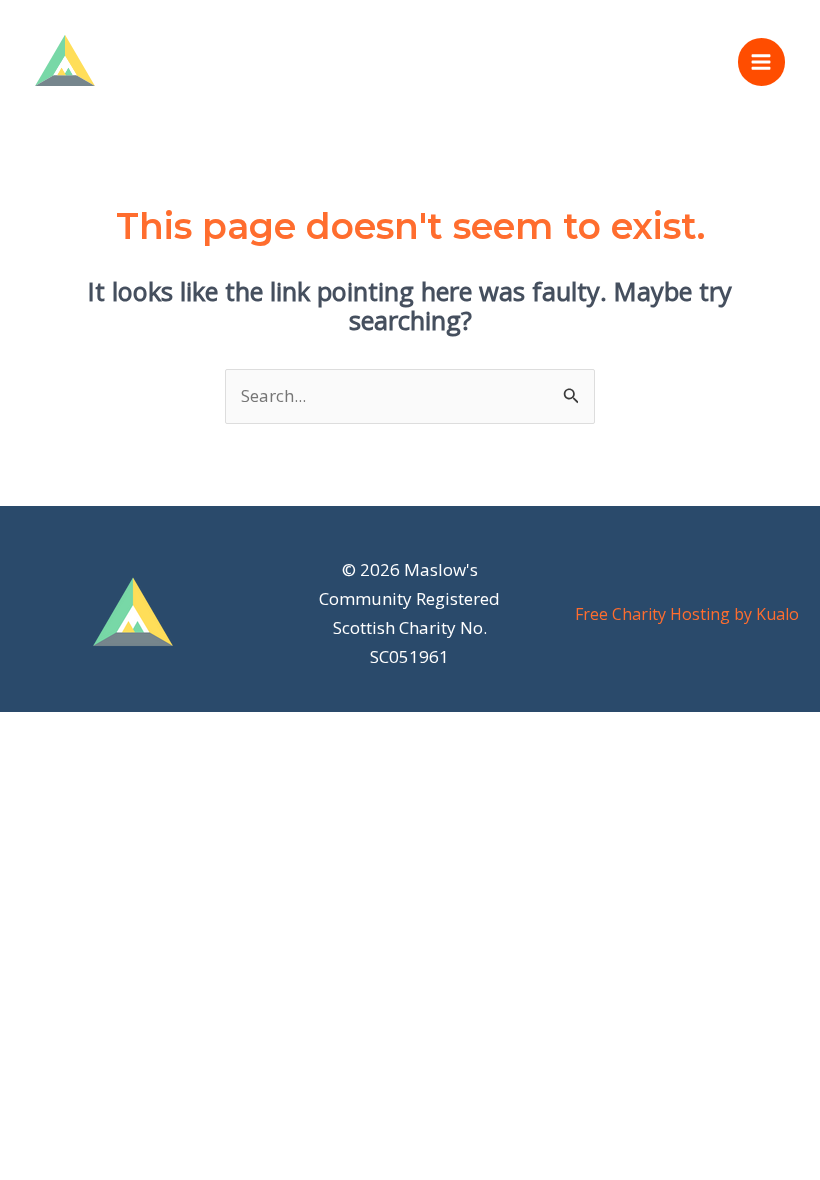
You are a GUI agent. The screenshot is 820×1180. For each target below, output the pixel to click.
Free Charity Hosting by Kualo (687, 614)
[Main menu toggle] (762, 62)
